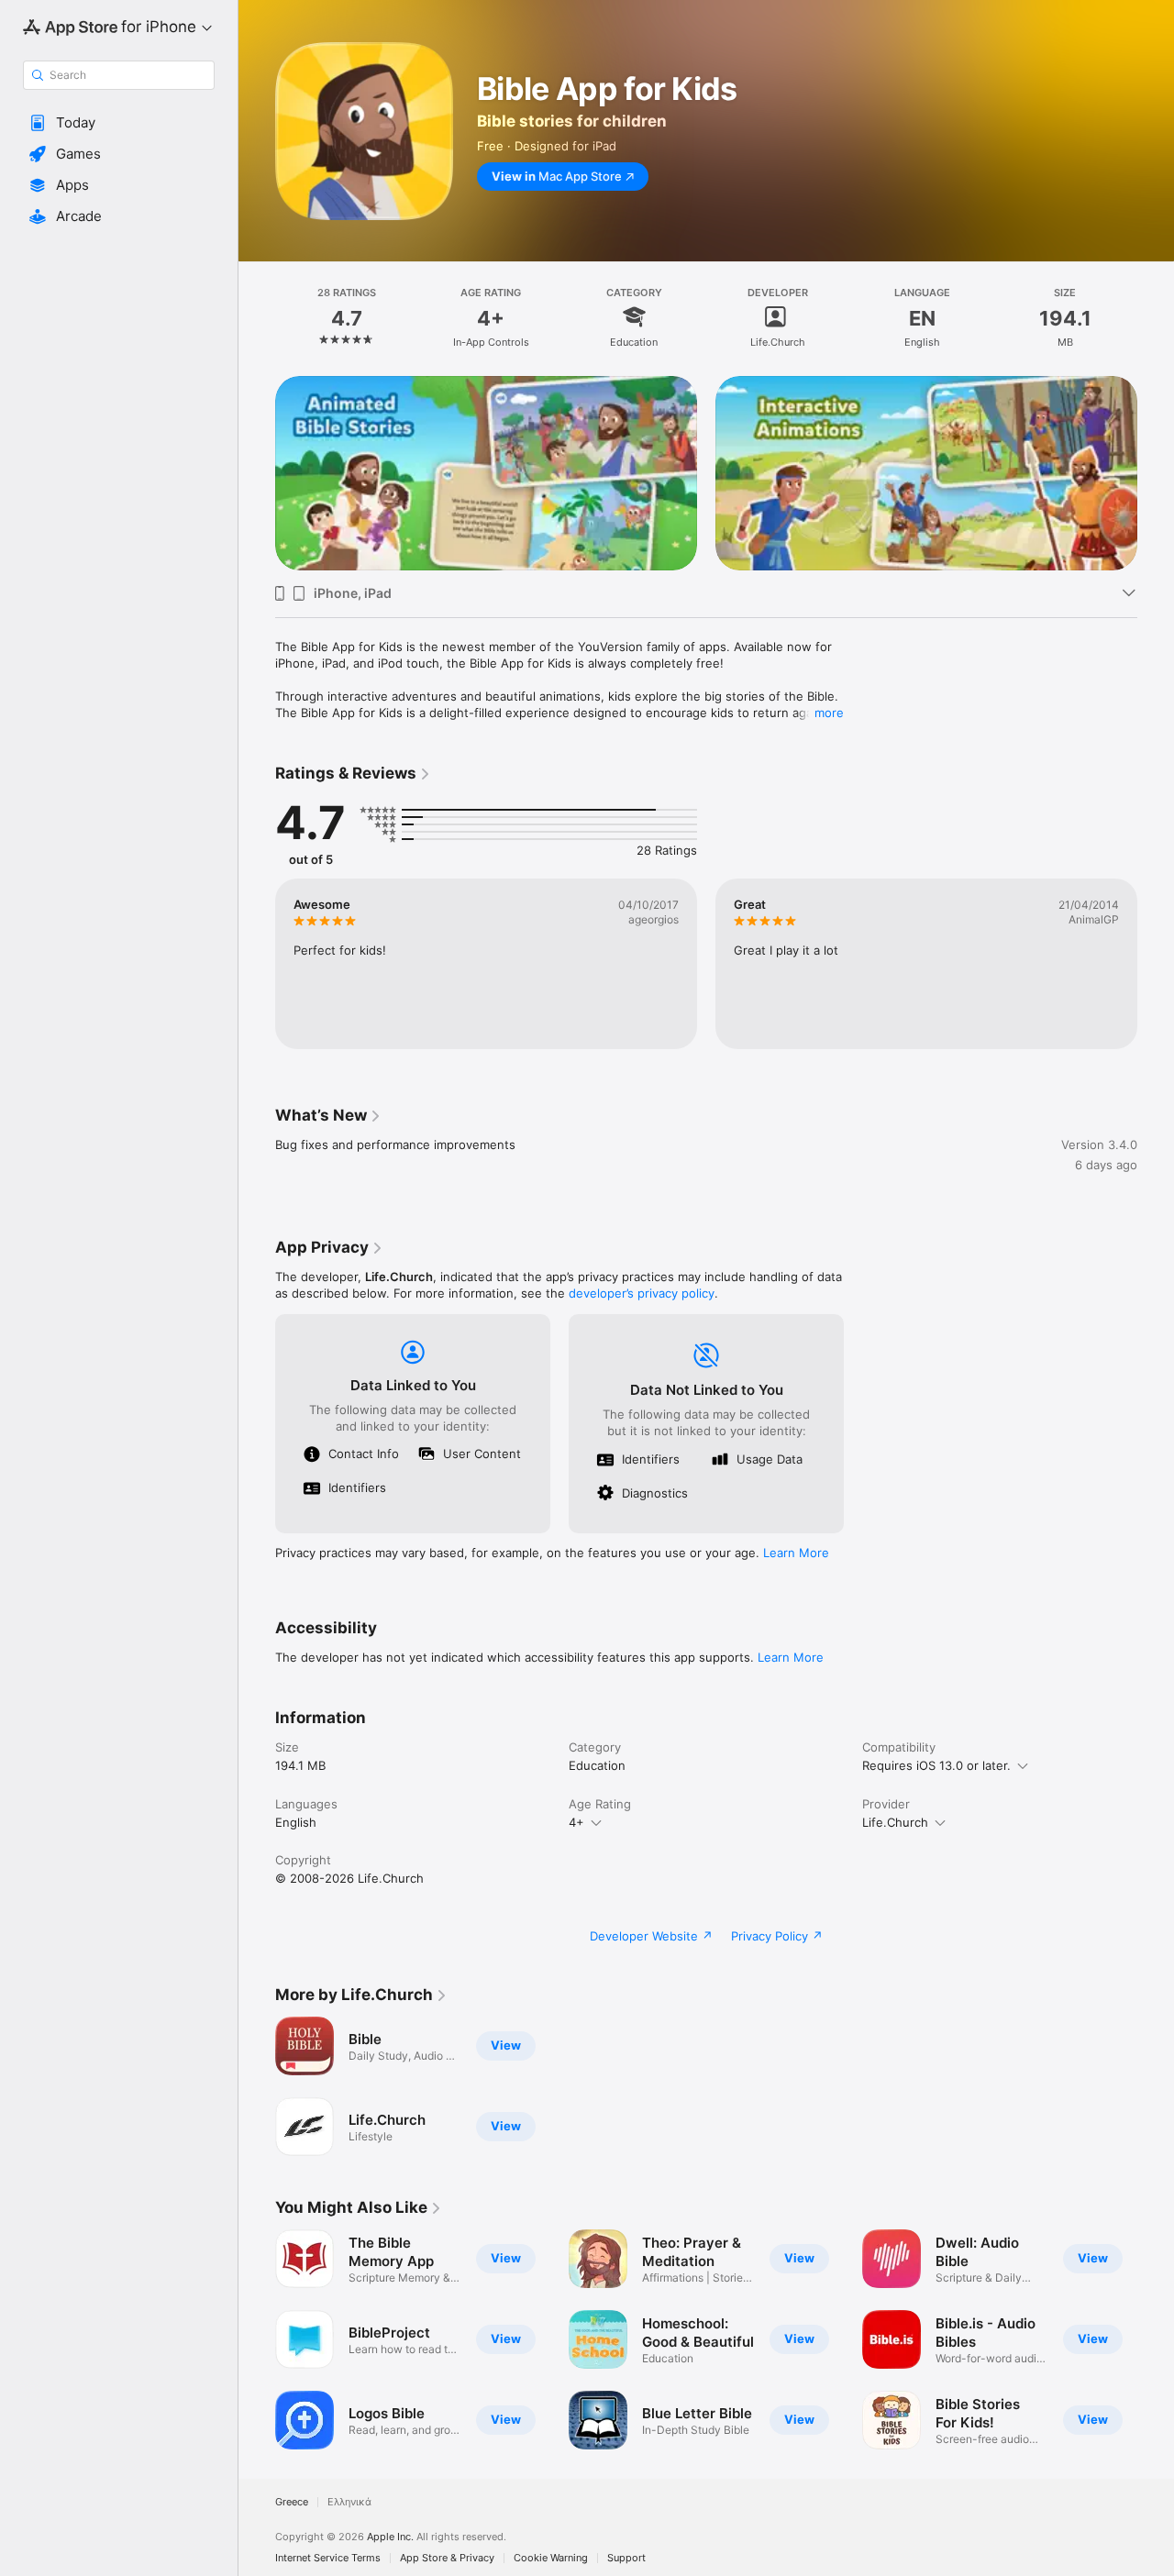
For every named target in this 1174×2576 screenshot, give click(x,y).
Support (626, 2558)
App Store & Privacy (447, 2558)
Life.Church (895, 1822)
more (829, 713)
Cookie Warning (551, 2558)
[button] (119, 123)
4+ (576, 1822)
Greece (292, 2502)
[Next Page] (1156, 473)
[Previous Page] (257, 473)
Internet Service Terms (328, 2558)
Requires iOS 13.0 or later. (936, 1765)
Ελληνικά (349, 2502)
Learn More (796, 1553)
